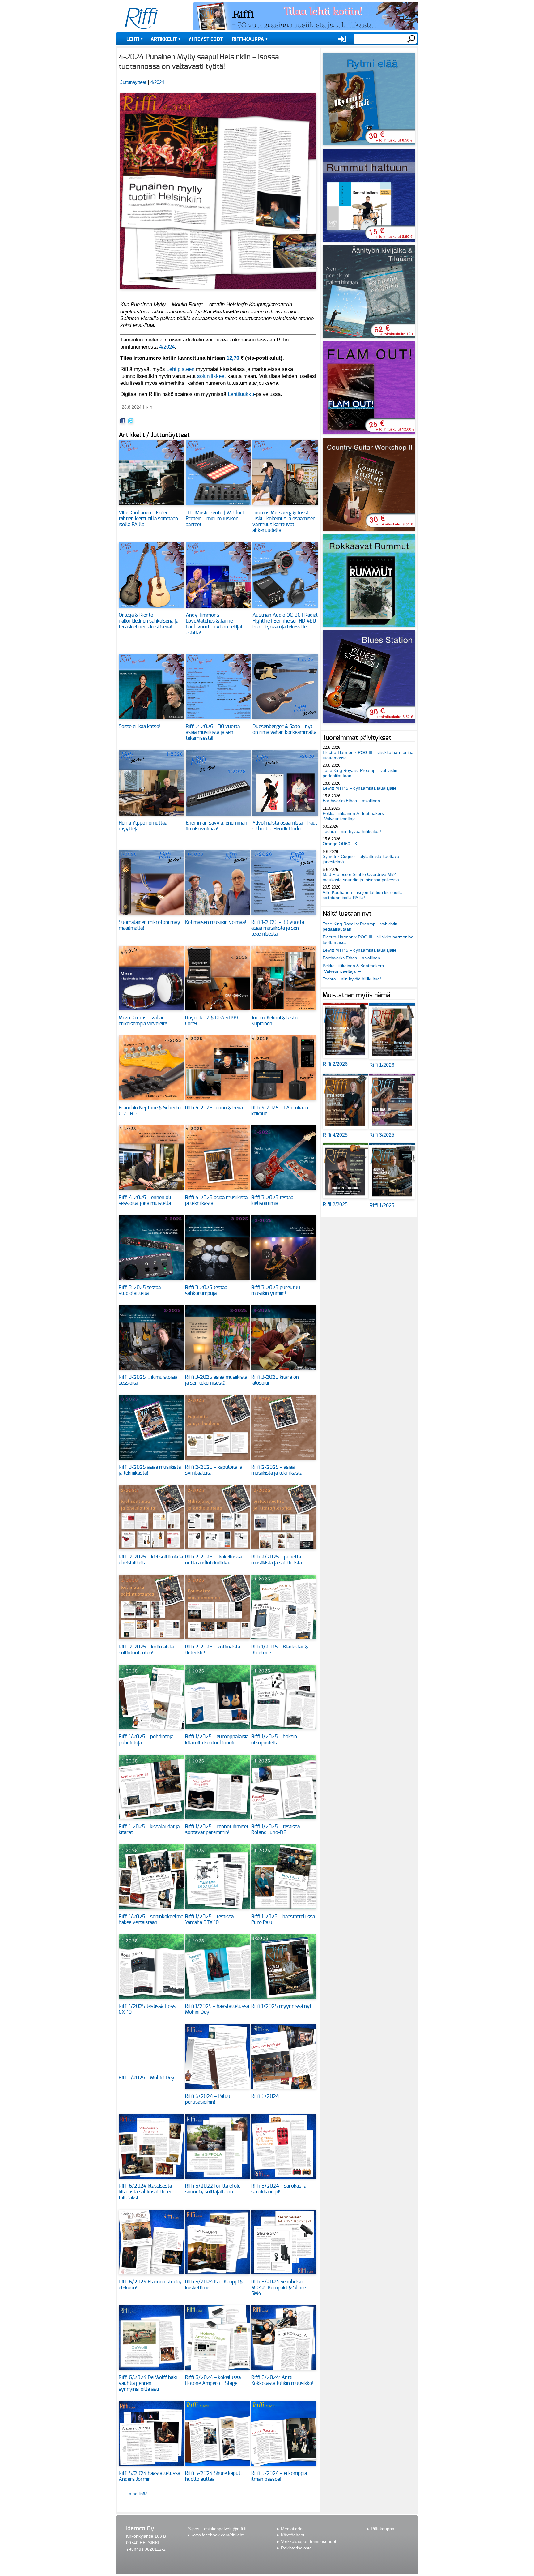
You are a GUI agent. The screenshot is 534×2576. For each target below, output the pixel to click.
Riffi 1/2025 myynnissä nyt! (282, 2006)
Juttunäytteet (133, 82)
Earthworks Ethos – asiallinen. (352, 801)
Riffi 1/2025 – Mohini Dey (146, 2078)
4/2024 (157, 82)
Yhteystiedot (206, 39)
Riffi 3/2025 (382, 1135)
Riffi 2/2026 (335, 1064)
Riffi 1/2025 (382, 1205)
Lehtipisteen (180, 369)
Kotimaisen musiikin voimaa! (216, 922)
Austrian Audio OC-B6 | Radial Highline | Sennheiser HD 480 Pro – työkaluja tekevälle (285, 621)
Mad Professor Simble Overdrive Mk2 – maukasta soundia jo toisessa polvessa (361, 877)
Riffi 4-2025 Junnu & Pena (214, 1108)
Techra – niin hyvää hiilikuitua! (352, 831)
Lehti (133, 39)
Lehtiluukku (241, 394)
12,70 (233, 358)
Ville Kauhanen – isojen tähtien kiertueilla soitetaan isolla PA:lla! (148, 519)
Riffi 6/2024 (265, 2096)
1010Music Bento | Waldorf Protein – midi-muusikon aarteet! (215, 519)
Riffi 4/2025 (335, 1135)
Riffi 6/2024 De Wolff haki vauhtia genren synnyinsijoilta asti (148, 2383)
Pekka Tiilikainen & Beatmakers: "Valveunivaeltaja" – (354, 816)
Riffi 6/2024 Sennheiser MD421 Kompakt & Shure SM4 (279, 2288)
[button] (218, 293)
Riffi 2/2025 (335, 1204)
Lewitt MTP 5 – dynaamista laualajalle (360, 788)
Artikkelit (164, 39)
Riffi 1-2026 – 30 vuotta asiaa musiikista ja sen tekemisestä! (278, 928)
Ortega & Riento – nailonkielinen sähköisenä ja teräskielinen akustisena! (148, 621)
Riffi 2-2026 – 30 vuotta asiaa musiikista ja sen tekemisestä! (213, 732)
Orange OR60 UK (340, 844)
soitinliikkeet (212, 376)
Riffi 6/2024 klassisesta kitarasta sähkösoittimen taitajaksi (146, 2192)
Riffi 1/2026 (382, 1065)
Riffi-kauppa (248, 39)
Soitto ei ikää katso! (140, 727)
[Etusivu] (141, 19)
